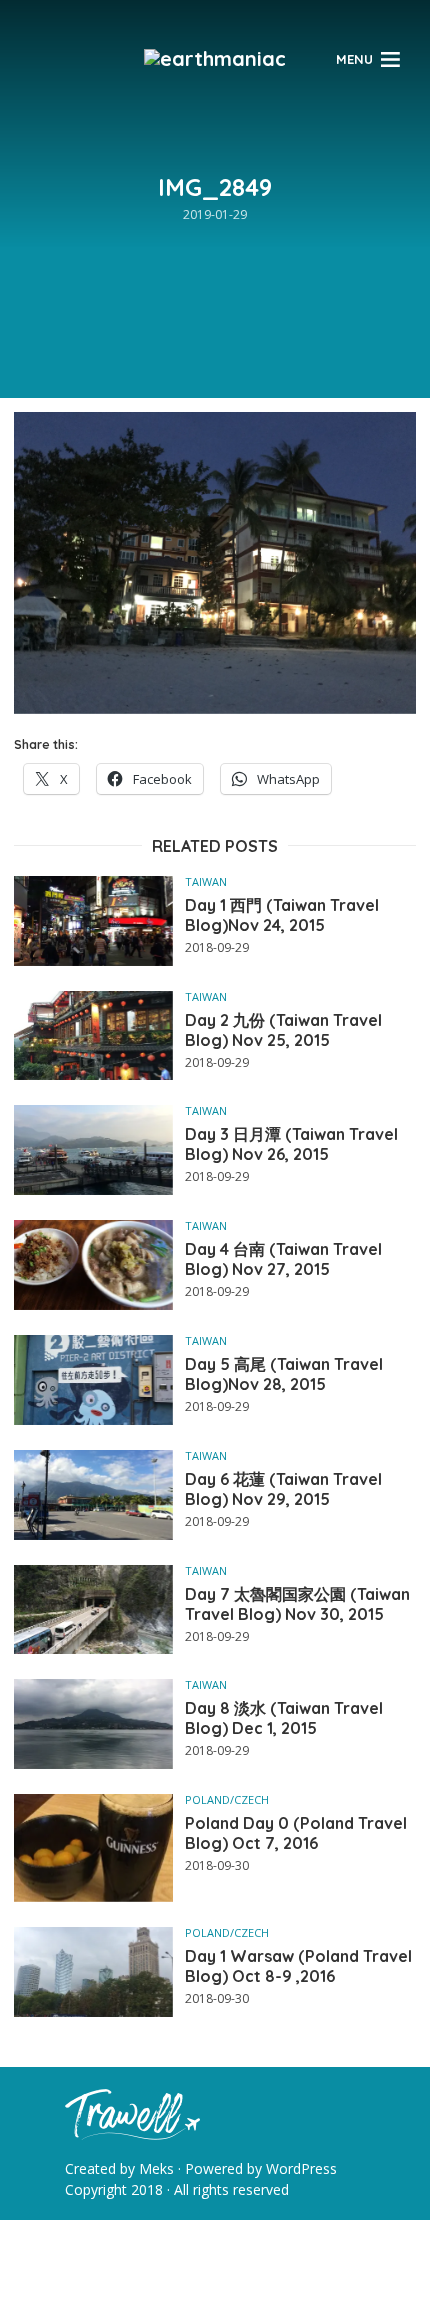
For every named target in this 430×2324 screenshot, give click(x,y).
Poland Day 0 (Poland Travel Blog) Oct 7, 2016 (296, 1833)
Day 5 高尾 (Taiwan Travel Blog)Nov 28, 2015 (284, 1374)
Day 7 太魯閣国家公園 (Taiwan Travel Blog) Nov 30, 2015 (297, 1604)
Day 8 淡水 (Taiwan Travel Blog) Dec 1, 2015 (284, 1718)
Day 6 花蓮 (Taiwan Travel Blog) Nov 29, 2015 (283, 1489)
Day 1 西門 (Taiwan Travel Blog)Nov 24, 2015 (282, 915)
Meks (156, 2168)
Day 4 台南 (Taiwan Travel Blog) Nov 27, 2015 (283, 1259)
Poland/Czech (227, 1799)
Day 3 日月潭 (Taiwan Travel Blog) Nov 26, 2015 (291, 1144)
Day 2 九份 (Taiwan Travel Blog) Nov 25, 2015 (283, 1030)
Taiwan (206, 881)
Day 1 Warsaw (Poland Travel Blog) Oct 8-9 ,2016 (298, 1966)
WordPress (301, 2168)
